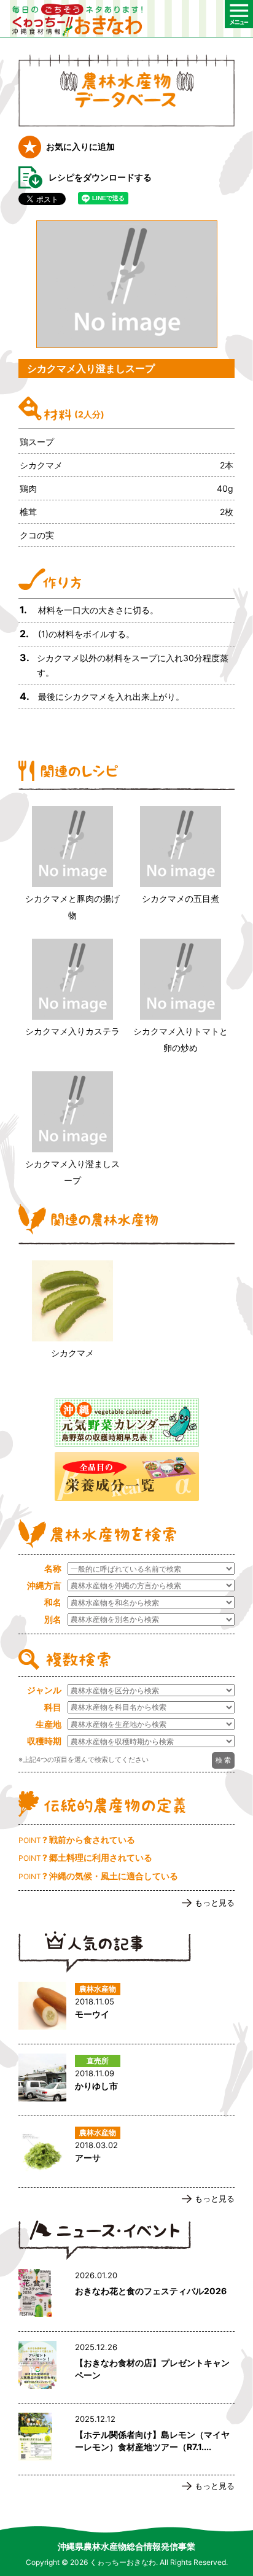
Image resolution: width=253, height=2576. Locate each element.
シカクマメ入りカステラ (72, 1031)
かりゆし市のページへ (126, 2080)
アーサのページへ (126, 2152)
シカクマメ (72, 1353)
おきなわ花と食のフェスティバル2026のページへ (126, 2295)
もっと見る (215, 1903)
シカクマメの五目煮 (181, 898)
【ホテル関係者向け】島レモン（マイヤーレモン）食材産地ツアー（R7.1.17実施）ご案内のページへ (126, 2439)
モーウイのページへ (126, 2008)
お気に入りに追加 (80, 146)
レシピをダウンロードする (100, 177)
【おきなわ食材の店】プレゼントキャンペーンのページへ (126, 2367)
